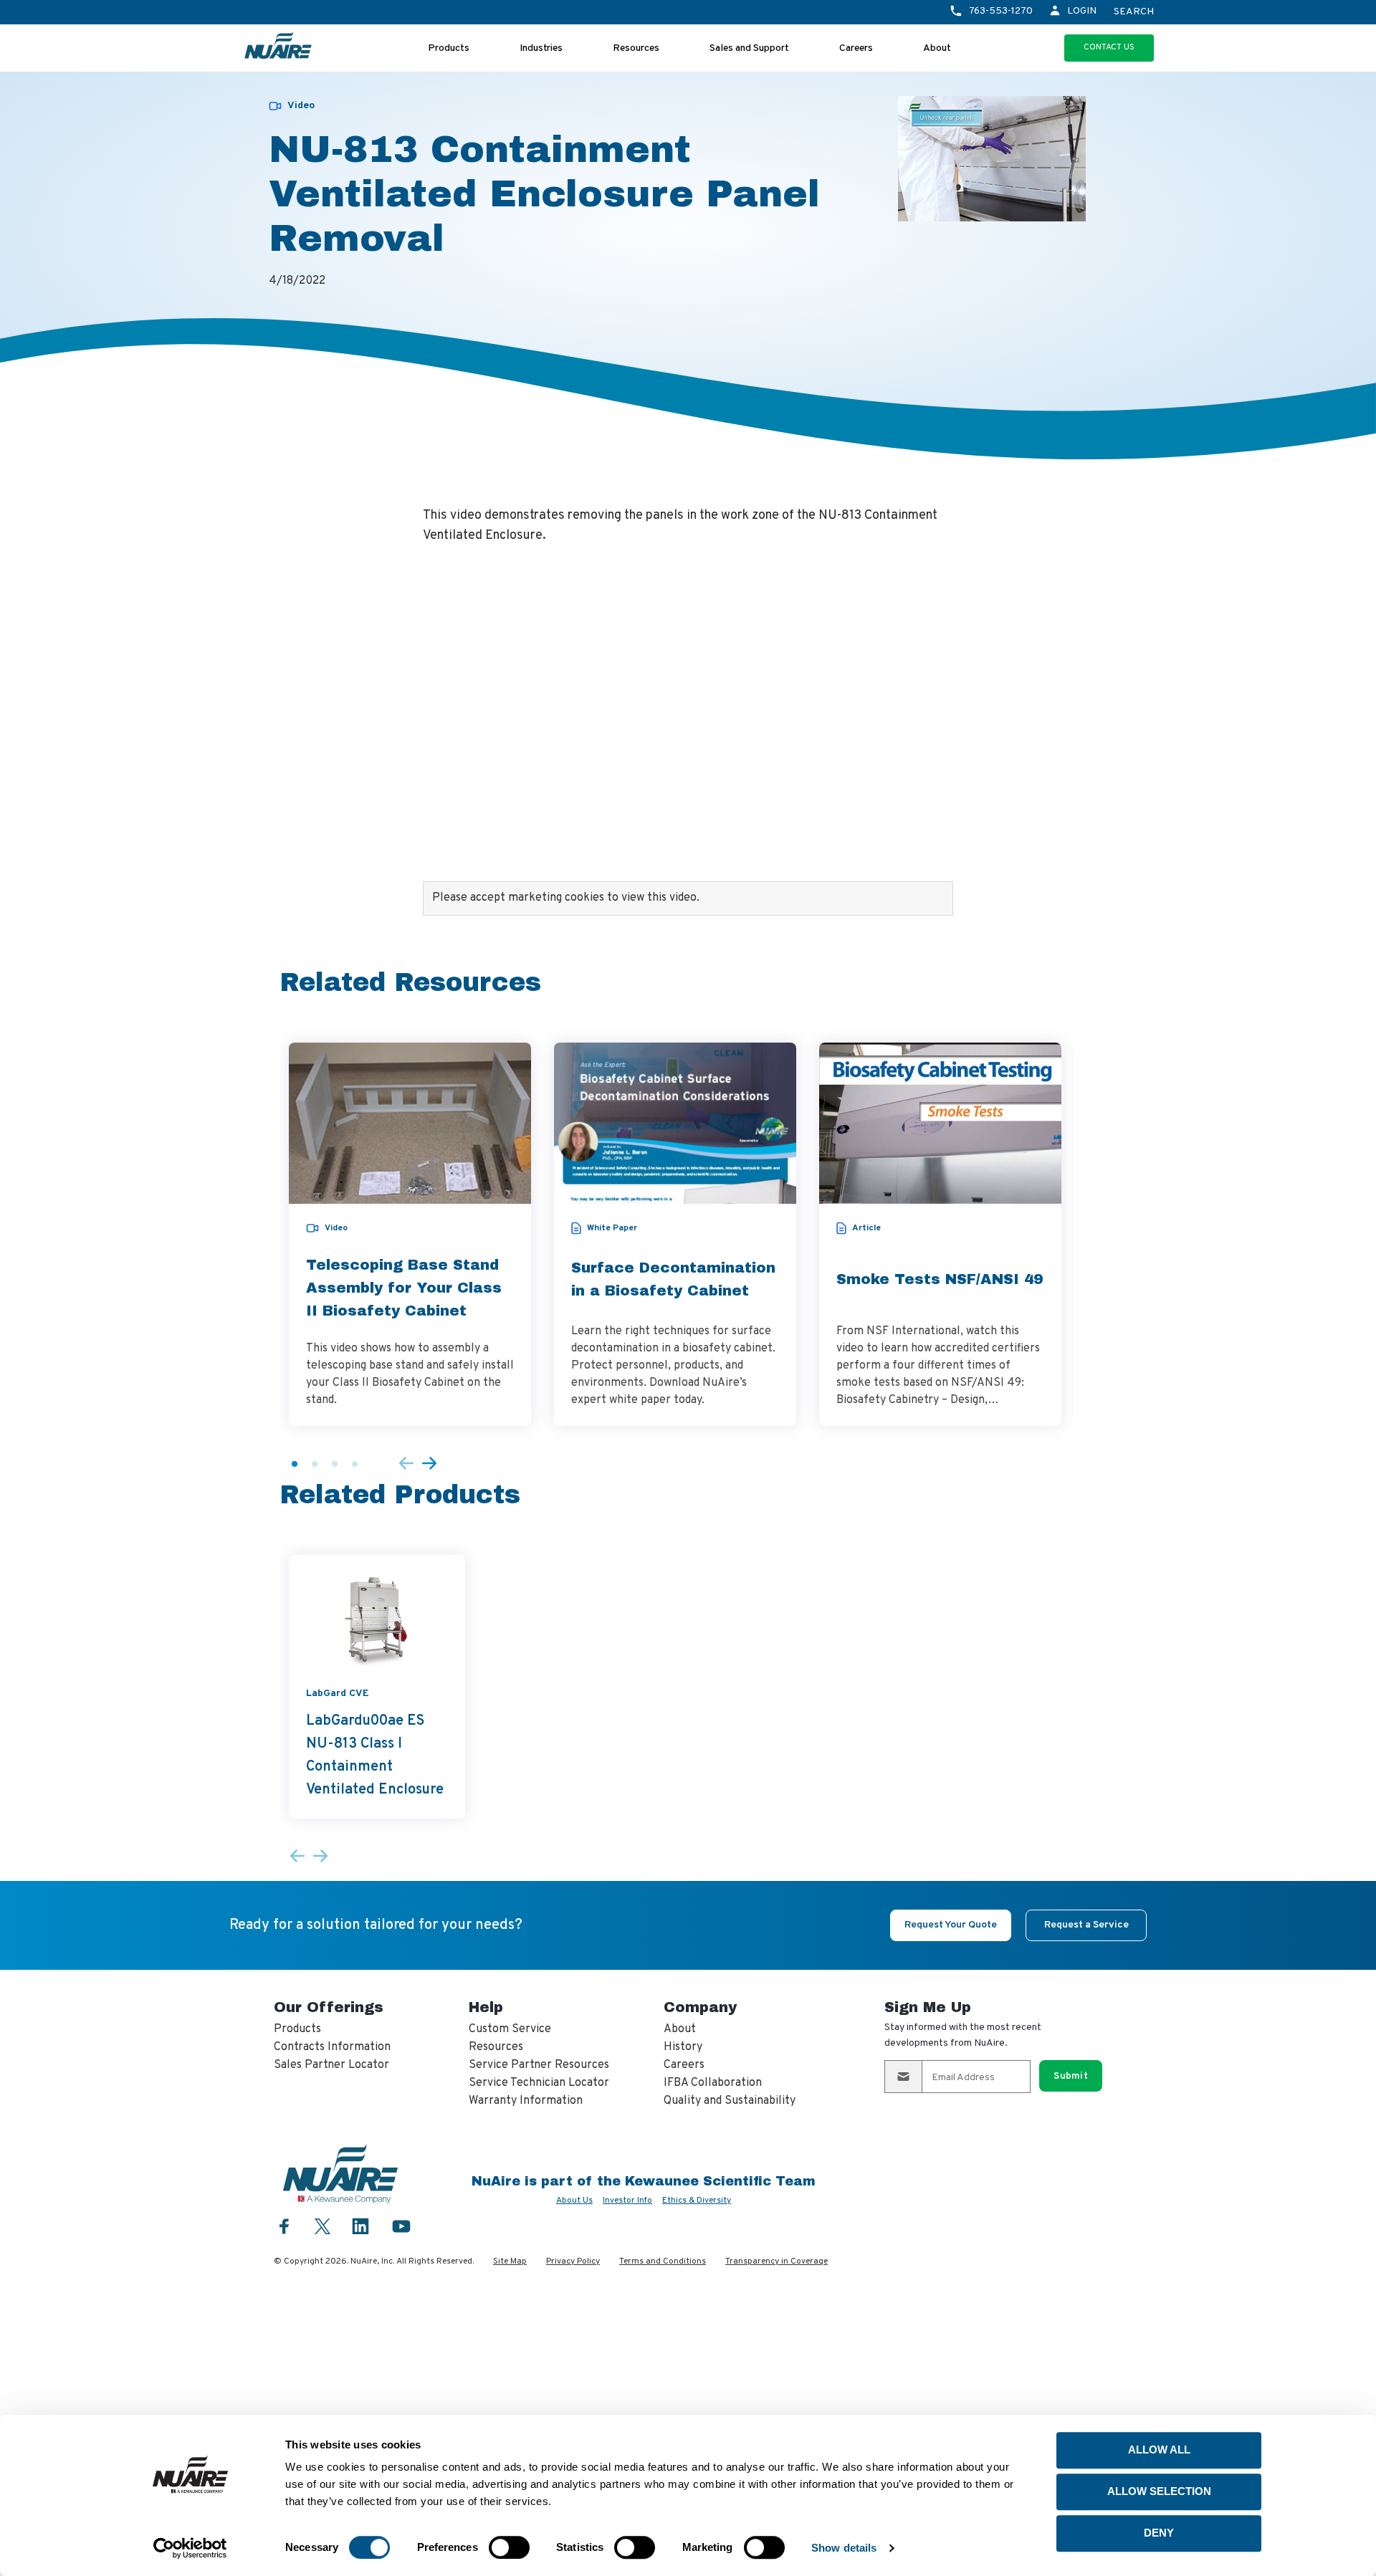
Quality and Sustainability (730, 2101)
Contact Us (1109, 47)
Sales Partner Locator (331, 2065)
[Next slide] (429, 1464)
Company (700, 2007)
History (683, 2047)
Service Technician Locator (539, 2083)
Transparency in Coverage (777, 2261)
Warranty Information (526, 2101)
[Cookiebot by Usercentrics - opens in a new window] (190, 2548)
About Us (574, 2201)
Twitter (322, 2225)
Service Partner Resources (539, 2065)
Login (1082, 11)
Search (1134, 12)
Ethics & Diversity (697, 2201)
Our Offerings (329, 2007)
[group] (410, 1234)
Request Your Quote (951, 1925)
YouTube (401, 2226)
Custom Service (510, 2029)
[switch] (509, 2547)
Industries (541, 48)
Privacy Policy (573, 2261)
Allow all (1159, 2450)
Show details (844, 2548)
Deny (1159, 2533)
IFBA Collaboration (713, 2083)
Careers (856, 48)
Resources (636, 48)
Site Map (510, 2261)
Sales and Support (749, 48)
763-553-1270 (1001, 11)
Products (449, 48)
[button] (295, 1464)
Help (486, 2007)
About (937, 48)
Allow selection (1159, 2491)
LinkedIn (360, 2226)
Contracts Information (332, 2047)
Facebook (285, 2226)
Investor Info (627, 2201)
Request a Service (1086, 1925)
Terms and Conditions (663, 2261)
